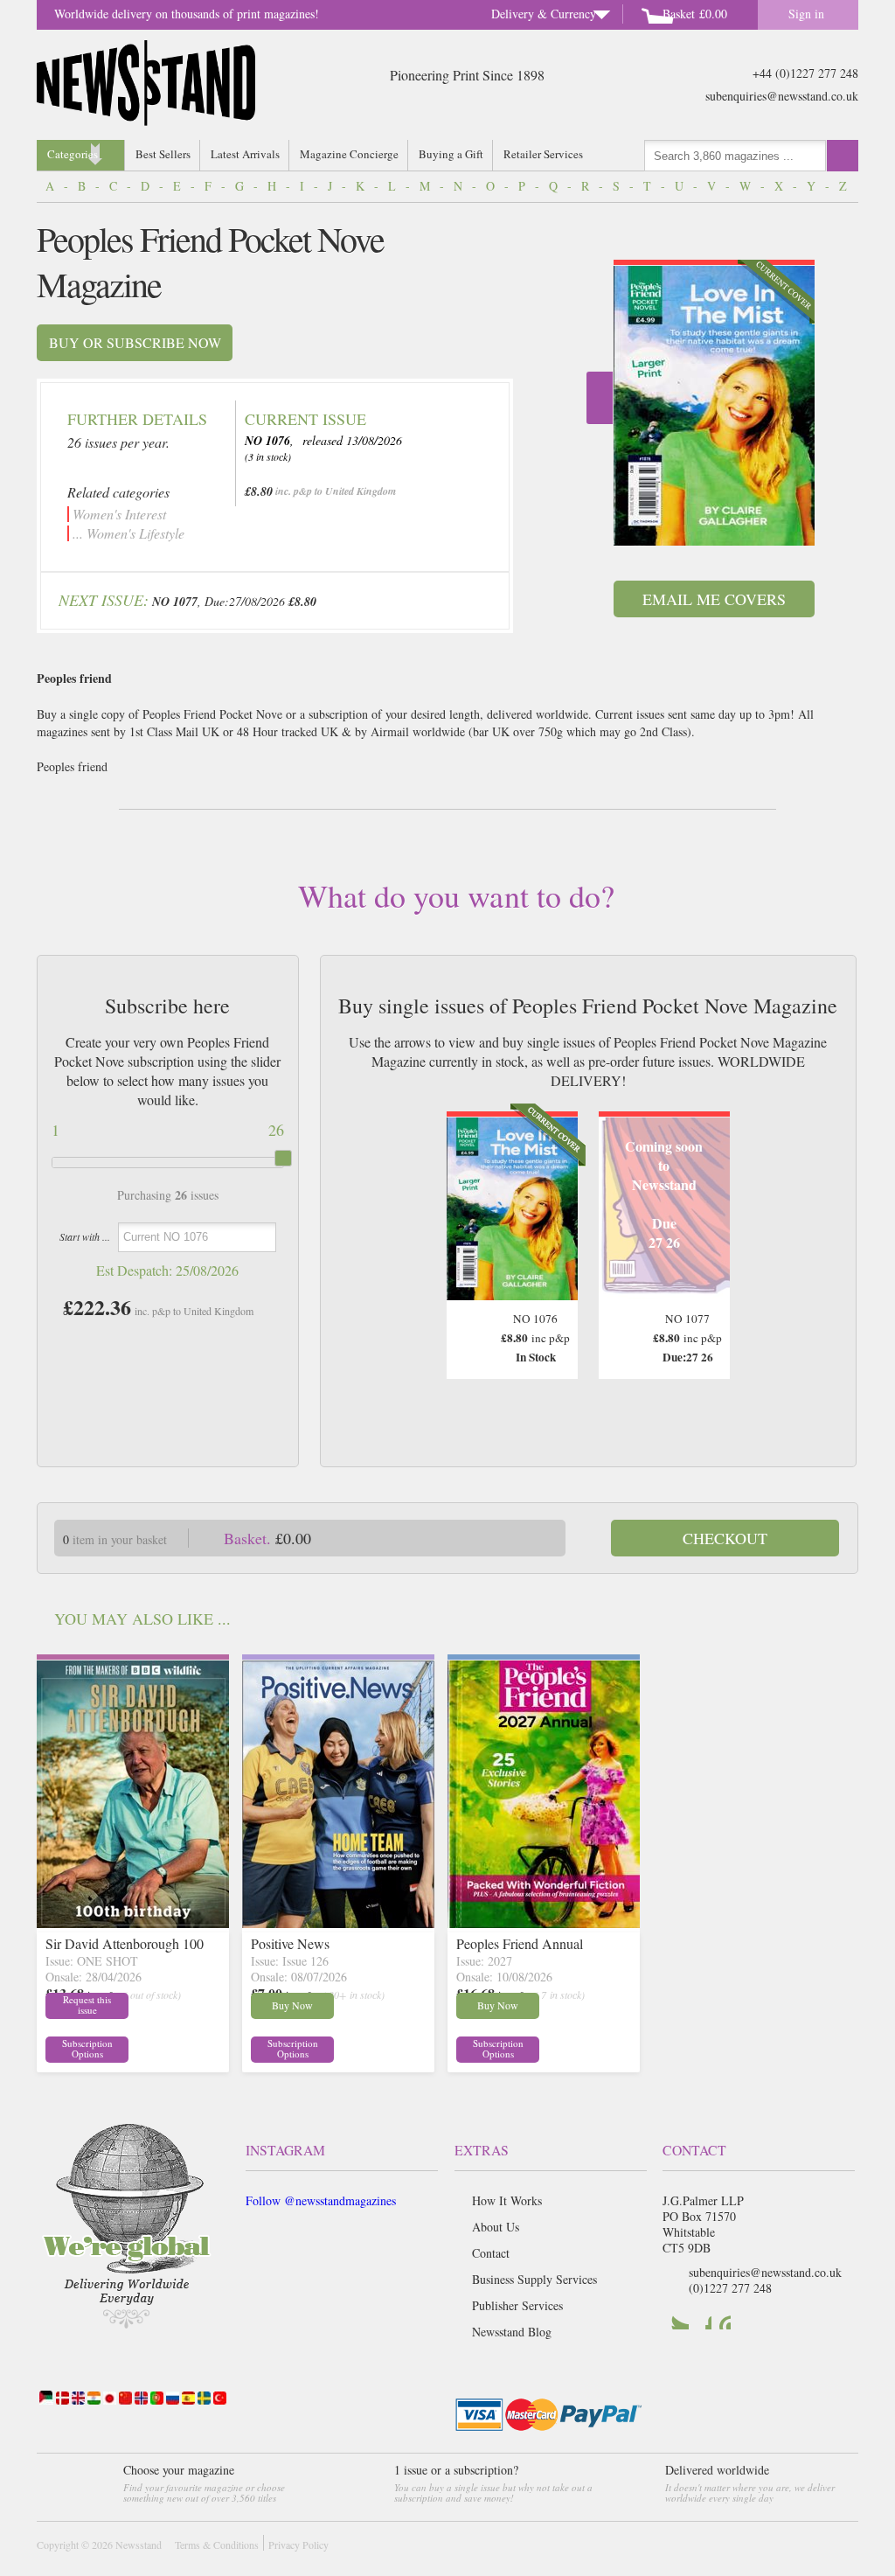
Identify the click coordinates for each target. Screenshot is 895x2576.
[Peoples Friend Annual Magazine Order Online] (544, 1922)
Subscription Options (87, 2049)
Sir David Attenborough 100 (125, 1943)
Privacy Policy (298, 2545)
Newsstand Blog (512, 2332)
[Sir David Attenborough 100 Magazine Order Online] (133, 1922)
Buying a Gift (451, 154)
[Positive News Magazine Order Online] (338, 1922)
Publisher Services (517, 2305)
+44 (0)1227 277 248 (805, 73)
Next (600, 398)
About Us (496, 2227)
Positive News (290, 1943)
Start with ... (85, 1236)
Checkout (725, 1538)
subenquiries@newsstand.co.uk (782, 96)
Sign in (806, 14)
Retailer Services (543, 154)
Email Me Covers (714, 599)
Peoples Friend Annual (520, 1943)
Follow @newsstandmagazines (321, 2200)
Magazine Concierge (349, 154)
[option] (714, 403)
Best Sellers (163, 154)
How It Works (507, 2200)
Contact (491, 2253)
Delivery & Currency (544, 14)
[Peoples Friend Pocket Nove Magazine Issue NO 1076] (714, 406)
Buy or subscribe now (135, 342)
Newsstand (139, 2545)
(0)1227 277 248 (730, 2288)
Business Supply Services (534, 2279)
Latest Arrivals (245, 154)
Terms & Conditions (217, 2545)
